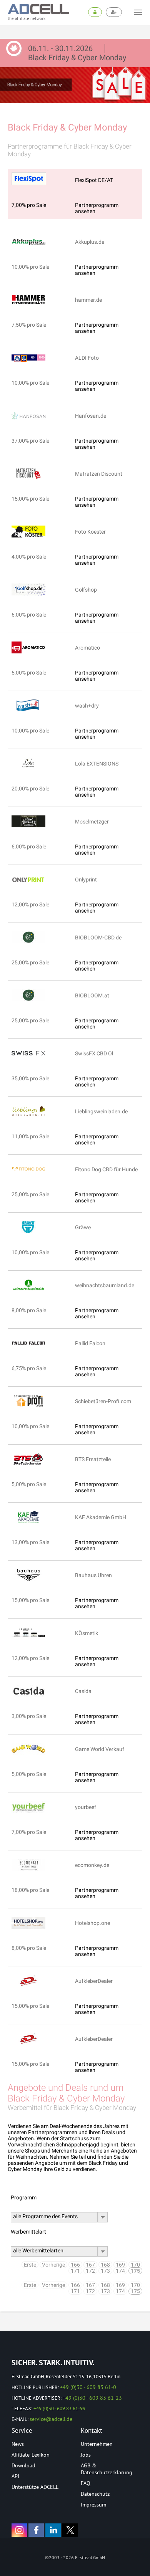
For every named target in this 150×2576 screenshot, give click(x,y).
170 (135, 2265)
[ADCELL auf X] (70, 2530)
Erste (30, 2265)
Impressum (93, 2505)
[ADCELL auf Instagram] (19, 2530)
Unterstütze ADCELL (35, 2487)
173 (105, 2271)
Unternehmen (97, 2444)
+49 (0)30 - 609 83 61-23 (92, 2398)
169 (120, 2265)
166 (75, 2265)
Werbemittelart (28, 2232)
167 (90, 2265)
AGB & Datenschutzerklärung (107, 2469)
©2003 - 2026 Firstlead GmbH (75, 2557)
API (15, 2476)
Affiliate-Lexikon (31, 2455)
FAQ (86, 2483)
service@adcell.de (51, 2419)
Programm (24, 2197)
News (18, 2444)
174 (120, 2271)
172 (90, 2271)
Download (23, 2465)
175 (135, 2271)
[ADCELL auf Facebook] (36, 2530)
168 (105, 2265)
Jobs (86, 2455)
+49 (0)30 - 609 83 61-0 (88, 2387)
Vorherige (53, 2265)
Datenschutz (95, 2494)
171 (75, 2271)
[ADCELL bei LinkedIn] (53, 2530)
